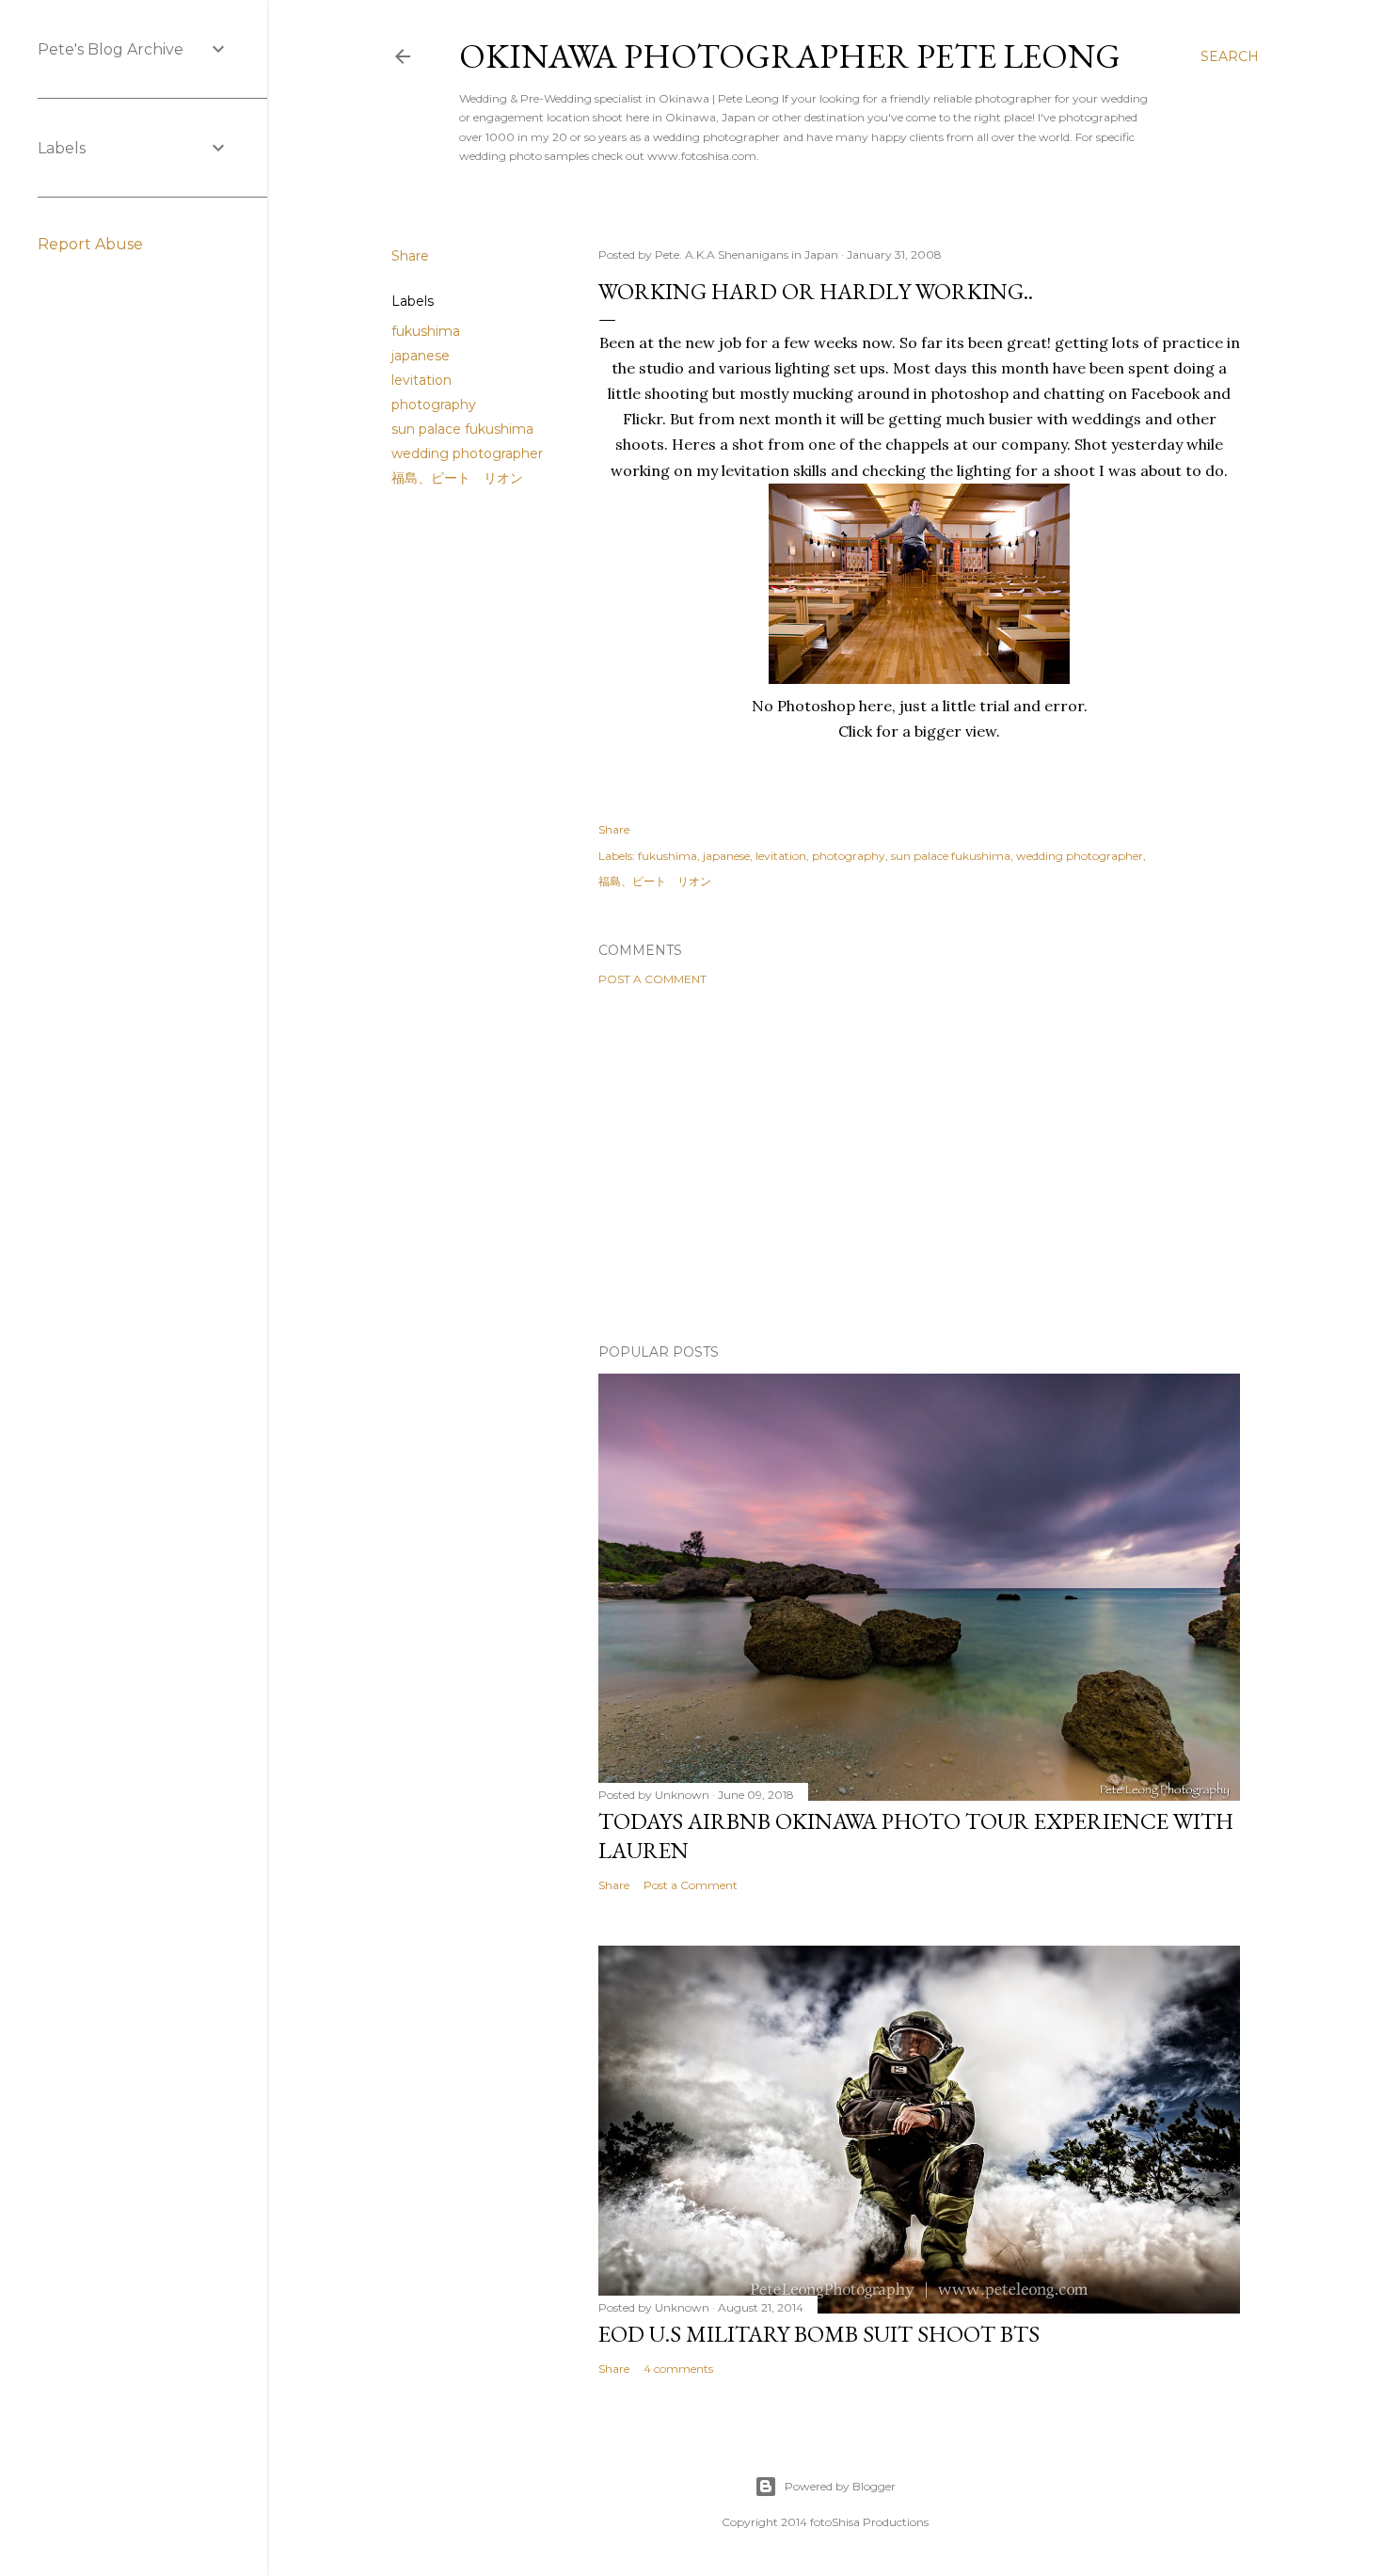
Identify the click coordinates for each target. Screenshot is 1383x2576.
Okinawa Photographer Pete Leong (790, 56)
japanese (421, 356)
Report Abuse (90, 244)
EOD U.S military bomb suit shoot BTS (819, 2334)
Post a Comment (652, 979)
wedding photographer (467, 453)
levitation (421, 380)
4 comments (678, 2369)
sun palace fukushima (462, 429)
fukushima (426, 331)
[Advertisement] (919, 1165)
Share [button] (410, 256)
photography (434, 405)
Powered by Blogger (840, 2486)
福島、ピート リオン (457, 478)
